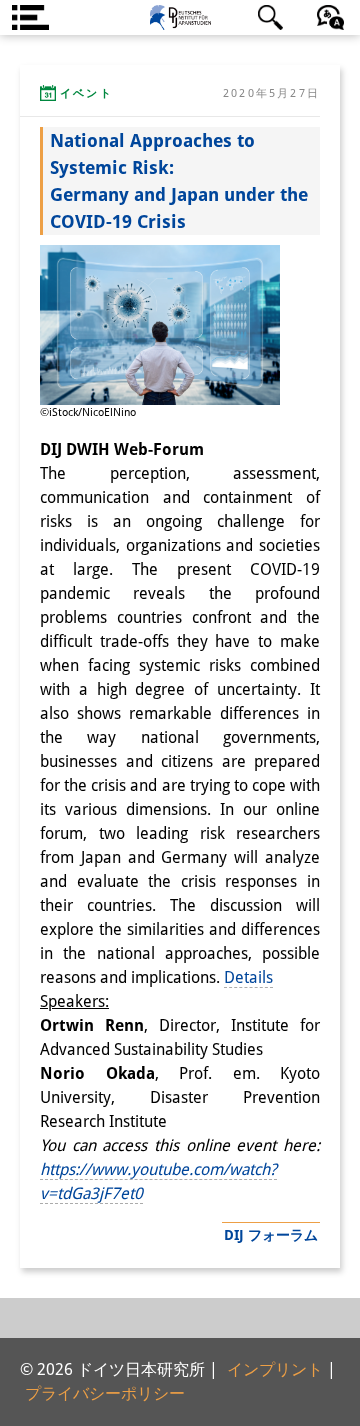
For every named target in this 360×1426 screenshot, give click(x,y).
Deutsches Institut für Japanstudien (180, 17)
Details (248, 977)
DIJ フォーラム (271, 1235)
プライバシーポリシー (105, 1393)
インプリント (275, 1369)
